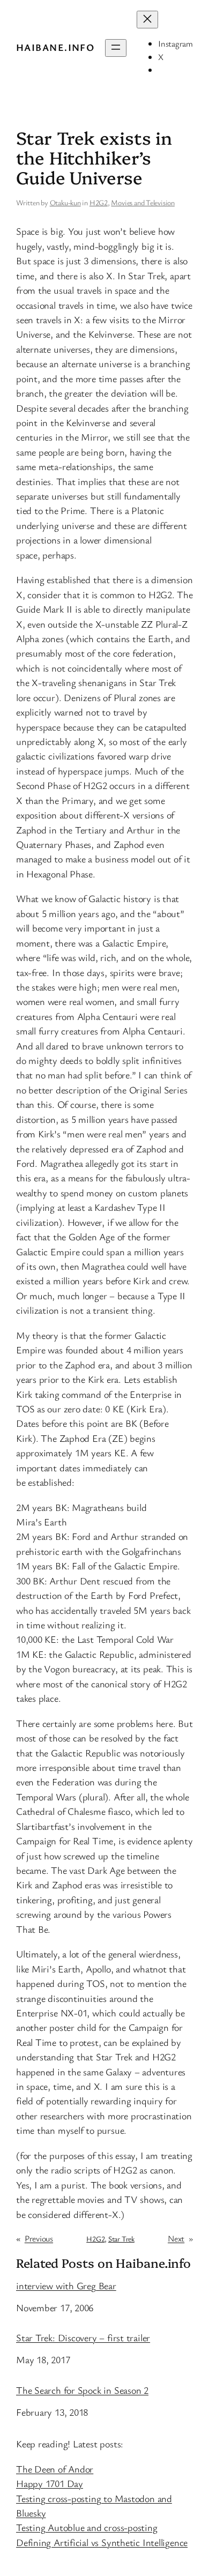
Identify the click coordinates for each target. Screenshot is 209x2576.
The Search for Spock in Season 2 (82, 2391)
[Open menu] (116, 48)
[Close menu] (147, 20)
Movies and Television (143, 202)
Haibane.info (55, 47)
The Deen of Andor (55, 2469)
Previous (39, 2238)
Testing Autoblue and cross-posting (87, 2527)
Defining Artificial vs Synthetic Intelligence (102, 2542)
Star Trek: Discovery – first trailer (83, 2338)
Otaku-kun (65, 202)
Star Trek (121, 2239)
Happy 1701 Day (50, 2483)
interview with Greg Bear (66, 2286)
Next (176, 2238)
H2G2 (99, 202)
